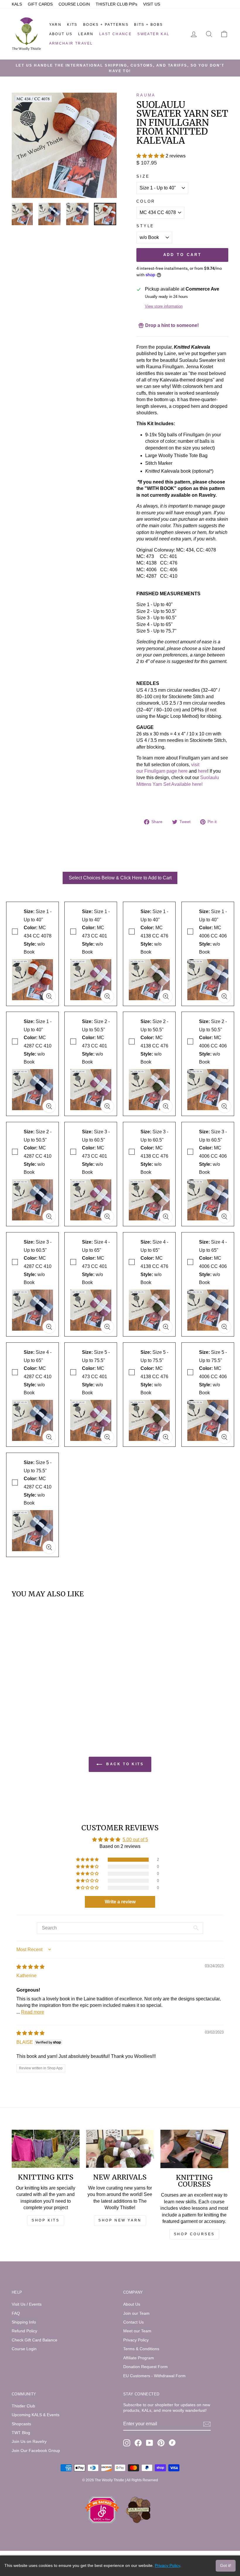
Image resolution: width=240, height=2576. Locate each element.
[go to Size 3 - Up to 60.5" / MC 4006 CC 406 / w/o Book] (224, 1217)
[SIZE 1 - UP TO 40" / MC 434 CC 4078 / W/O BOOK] (32, 978)
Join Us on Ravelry (29, 2442)
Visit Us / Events (27, 2304)
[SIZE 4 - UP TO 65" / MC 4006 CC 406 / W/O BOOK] (208, 1309)
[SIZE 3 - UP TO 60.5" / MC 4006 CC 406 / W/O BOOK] (208, 1198)
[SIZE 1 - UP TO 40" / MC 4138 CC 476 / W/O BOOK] (149, 978)
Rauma (146, 95)
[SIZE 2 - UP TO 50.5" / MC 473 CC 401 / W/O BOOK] (91, 1088)
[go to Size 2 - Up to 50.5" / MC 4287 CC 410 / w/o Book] (49, 1217)
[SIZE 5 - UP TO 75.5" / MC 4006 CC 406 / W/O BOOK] (208, 1419)
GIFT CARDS (40, 4)
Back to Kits (124, 1764)
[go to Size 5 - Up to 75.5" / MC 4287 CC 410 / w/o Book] (49, 1547)
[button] (151, 156)
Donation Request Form (145, 2367)
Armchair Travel (71, 43)
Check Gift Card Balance (35, 2340)
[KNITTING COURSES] (194, 2149)
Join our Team (136, 2313)
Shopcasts (21, 2424)
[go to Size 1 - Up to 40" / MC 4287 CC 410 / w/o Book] (49, 1106)
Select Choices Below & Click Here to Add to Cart (120, 878)
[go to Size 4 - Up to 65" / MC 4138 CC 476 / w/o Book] (166, 1327)
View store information (164, 306)
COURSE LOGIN (74, 4)
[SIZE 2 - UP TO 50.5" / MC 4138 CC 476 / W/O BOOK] (149, 1088)
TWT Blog (21, 2433)
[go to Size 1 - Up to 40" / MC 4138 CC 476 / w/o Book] (166, 996)
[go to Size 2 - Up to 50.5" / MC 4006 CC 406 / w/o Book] (224, 1106)
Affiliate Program (139, 2358)
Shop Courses (194, 2234)
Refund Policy (24, 2331)
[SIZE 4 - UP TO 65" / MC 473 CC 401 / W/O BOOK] (91, 1309)
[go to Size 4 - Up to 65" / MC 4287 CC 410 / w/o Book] (49, 1437)
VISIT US (152, 4)
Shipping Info (24, 2322)
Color (146, 201)
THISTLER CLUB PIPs (116, 4)
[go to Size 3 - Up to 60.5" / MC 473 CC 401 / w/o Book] (107, 1217)
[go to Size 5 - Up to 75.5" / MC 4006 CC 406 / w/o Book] (224, 1437)
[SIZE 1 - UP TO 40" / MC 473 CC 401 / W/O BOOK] (91, 978)
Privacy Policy (136, 2340)
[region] (64, 214)
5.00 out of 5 (135, 1840)
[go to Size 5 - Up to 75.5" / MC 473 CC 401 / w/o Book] (107, 1437)
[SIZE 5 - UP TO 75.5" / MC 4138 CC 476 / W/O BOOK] (149, 1419)
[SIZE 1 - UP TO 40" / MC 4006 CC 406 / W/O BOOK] (208, 978)
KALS (17, 4)
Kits (72, 25)
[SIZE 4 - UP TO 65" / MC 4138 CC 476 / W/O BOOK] (149, 1309)
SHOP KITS (46, 2220)
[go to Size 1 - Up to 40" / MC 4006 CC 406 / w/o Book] (224, 996)
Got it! (226, 2565)
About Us (61, 34)
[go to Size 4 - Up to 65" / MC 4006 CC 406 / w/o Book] (224, 1327)
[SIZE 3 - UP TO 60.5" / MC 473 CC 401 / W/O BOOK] (91, 1198)
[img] (30, 1967)
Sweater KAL (153, 34)
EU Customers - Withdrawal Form (154, 2376)
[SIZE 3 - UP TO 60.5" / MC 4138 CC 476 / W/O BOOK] (149, 1198)
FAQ (16, 2313)
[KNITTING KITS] (46, 2149)
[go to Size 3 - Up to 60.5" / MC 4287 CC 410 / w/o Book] (49, 1327)
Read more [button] (33, 2012)
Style (145, 226)
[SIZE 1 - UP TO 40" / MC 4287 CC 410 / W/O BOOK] (32, 1088)
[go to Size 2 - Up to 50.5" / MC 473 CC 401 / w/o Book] (107, 1106)
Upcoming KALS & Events (36, 2415)
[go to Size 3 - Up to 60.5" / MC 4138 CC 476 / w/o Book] (166, 1217)
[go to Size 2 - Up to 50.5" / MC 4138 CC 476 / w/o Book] (166, 1106)
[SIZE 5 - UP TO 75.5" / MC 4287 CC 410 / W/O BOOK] (32, 1529)
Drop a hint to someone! (171, 325)
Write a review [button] (120, 1902)
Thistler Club (23, 2406)
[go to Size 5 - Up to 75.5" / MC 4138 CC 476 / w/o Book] (166, 1437)
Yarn (55, 25)
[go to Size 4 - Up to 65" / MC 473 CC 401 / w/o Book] (107, 1327)
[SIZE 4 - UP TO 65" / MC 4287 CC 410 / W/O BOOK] (32, 1419)
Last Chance (115, 34)
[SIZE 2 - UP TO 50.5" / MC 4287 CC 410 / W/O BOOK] (32, 1198)
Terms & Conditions (141, 2349)
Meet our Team (137, 2331)
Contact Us (133, 2322)
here (203, 771)
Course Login (24, 2349)
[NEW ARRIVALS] (120, 2149)
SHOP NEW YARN (120, 2220)
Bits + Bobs (148, 25)
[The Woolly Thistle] (26, 34)
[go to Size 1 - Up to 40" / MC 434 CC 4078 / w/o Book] (49, 996)
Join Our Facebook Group (36, 2451)
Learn (86, 34)
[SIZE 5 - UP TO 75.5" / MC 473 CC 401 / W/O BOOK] (91, 1419)
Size (143, 176)
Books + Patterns (106, 25)
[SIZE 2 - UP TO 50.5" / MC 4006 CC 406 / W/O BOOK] (208, 1088)
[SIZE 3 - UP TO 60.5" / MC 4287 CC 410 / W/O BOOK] (32, 1309)
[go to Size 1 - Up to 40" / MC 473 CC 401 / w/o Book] (107, 996)
